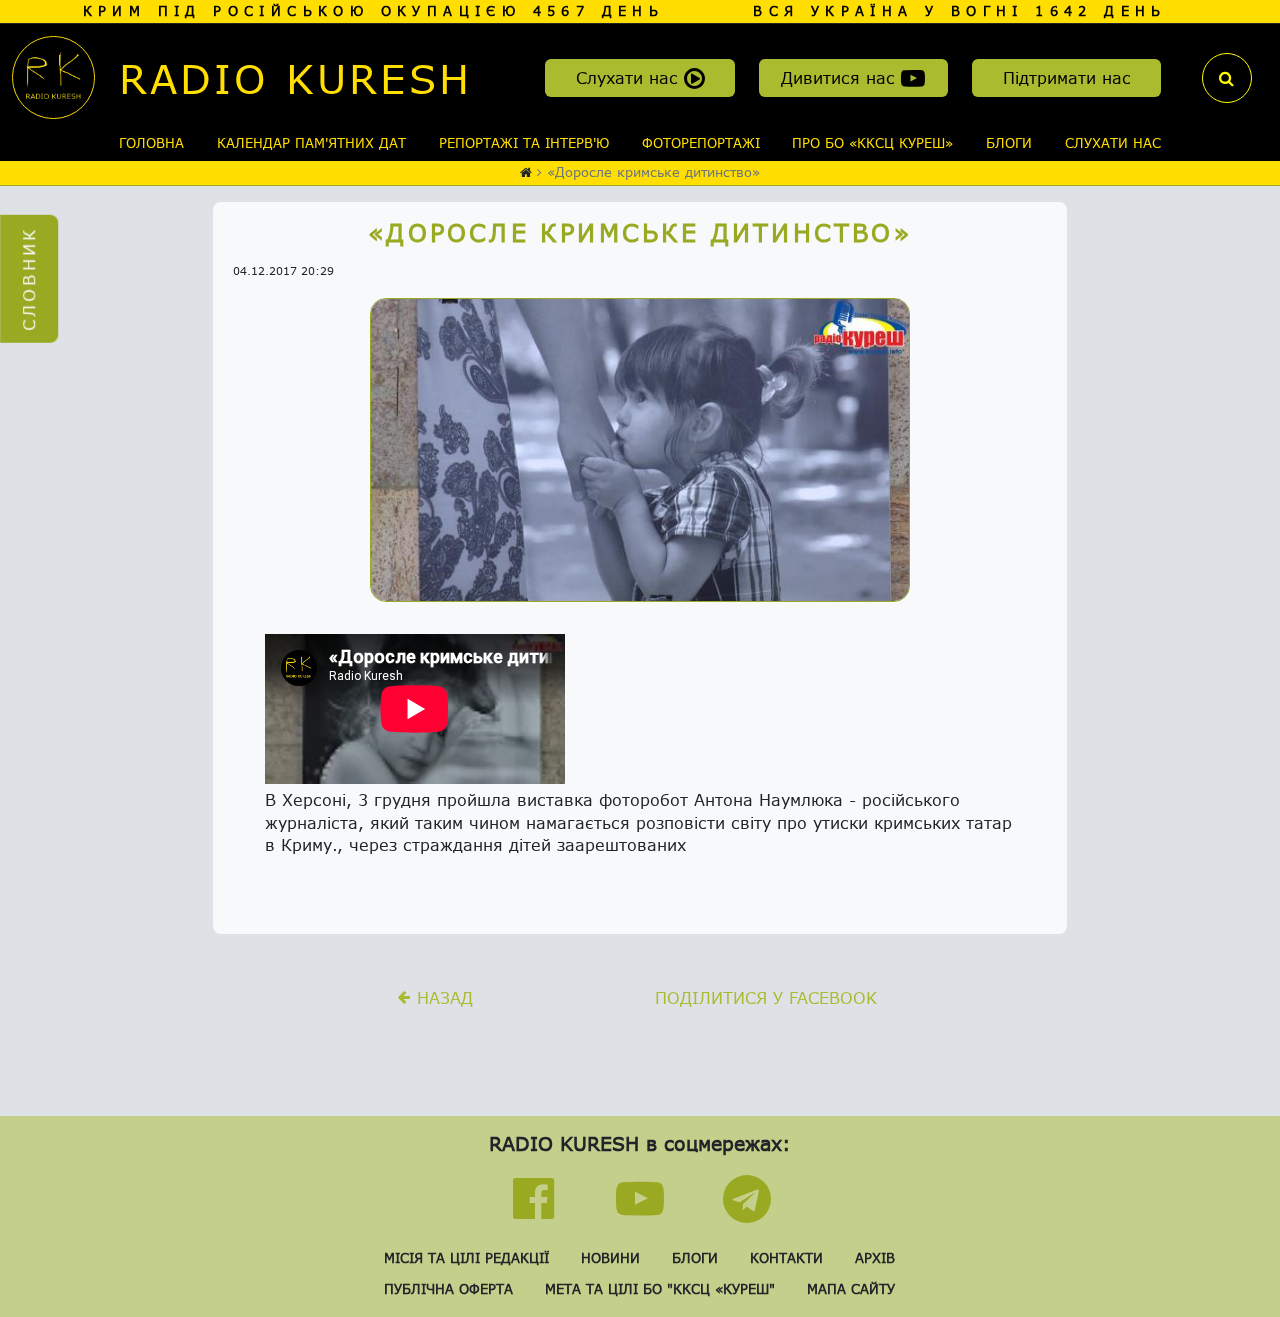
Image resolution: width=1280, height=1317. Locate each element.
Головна (151, 143)
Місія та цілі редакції (466, 1258)
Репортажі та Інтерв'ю (524, 143)
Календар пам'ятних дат (311, 143)
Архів (875, 1258)
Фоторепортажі (701, 143)
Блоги (1009, 143)
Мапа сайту (851, 1289)
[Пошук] (1227, 78)
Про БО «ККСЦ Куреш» (872, 143)
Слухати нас (630, 77)
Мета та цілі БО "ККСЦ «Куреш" (660, 1289)
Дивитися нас (841, 77)
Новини (610, 1258)
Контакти (786, 1258)
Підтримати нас (1067, 77)
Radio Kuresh (295, 78)
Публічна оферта (448, 1289)
